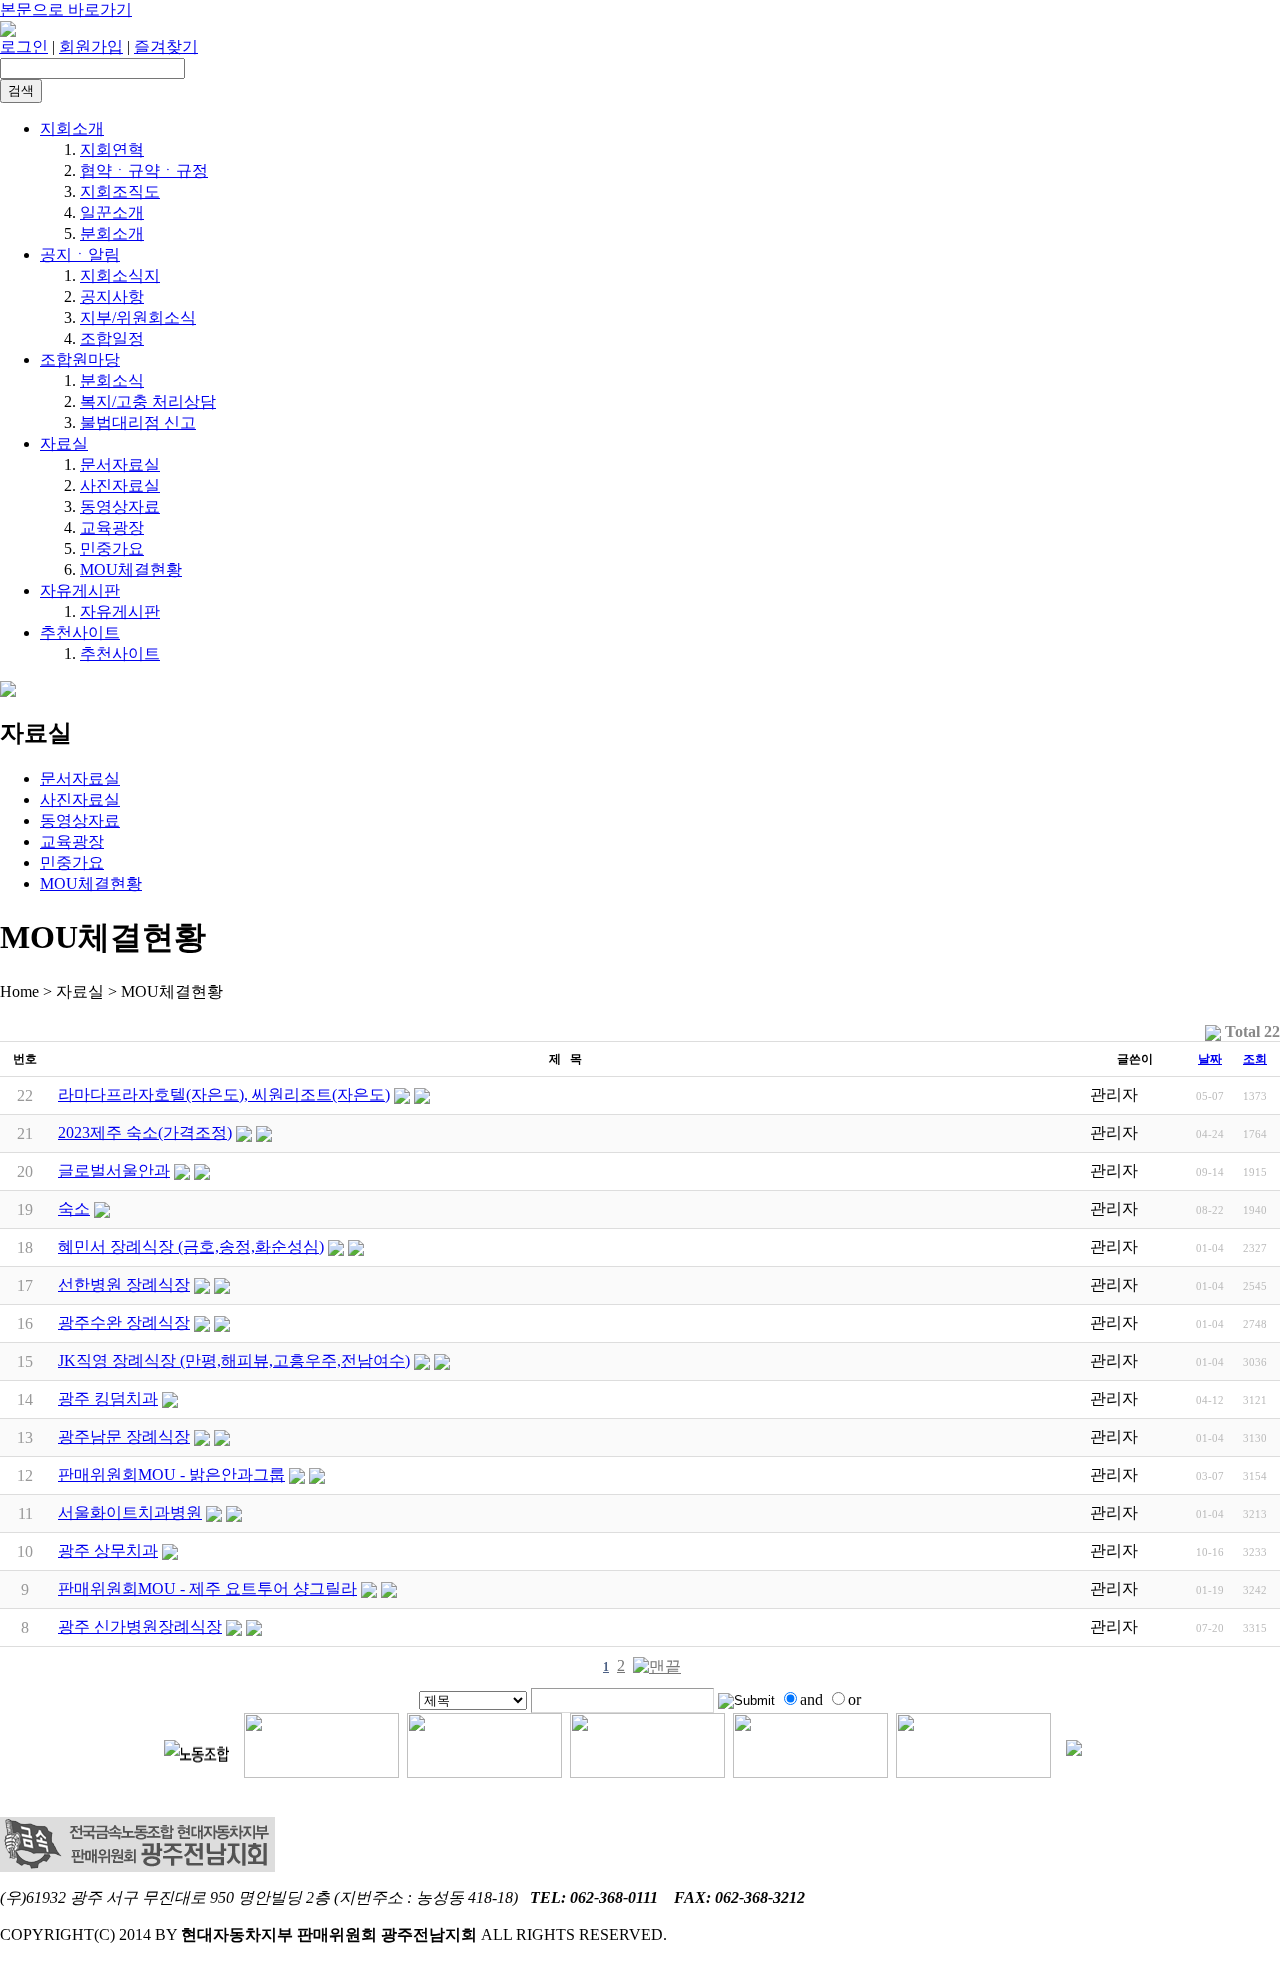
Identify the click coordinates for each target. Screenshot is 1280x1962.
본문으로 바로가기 (66, 9)
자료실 (64, 443)
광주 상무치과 (108, 1550)
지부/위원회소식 (138, 317)
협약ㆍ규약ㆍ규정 (144, 170)
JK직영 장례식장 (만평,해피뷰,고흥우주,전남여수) (234, 1360)
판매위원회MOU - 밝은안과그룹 (171, 1474)
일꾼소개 (112, 212)
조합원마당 (80, 359)
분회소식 (112, 380)
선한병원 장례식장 (124, 1284)
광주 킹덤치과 (108, 1398)
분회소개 (112, 233)
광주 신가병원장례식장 (140, 1626)
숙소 (74, 1208)
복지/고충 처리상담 (148, 401)
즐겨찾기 (166, 46)
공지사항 (112, 296)
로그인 (24, 46)
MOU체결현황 (131, 569)
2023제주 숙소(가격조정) (145, 1132)
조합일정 (112, 338)
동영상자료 (120, 506)
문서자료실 (120, 464)
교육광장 (112, 527)
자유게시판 (80, 590)
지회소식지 (120, 275)
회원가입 (91, 46)
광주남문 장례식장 (124, 1436)
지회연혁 (112, 149)
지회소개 (72, 128)
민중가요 (112, 548)
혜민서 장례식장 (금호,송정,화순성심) (191, 1246)
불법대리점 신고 (138, 422)
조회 (1255, 1059)
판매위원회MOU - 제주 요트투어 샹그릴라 (207, 1588)
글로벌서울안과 (114, 1170)
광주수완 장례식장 (124, 1322)
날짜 (1210, 1059)
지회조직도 (120, 191)
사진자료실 (120, 485)
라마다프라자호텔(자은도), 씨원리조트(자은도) (224, 1094)
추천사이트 (80, 632)
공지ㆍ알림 (80, 254)
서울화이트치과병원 (130, 1512)
